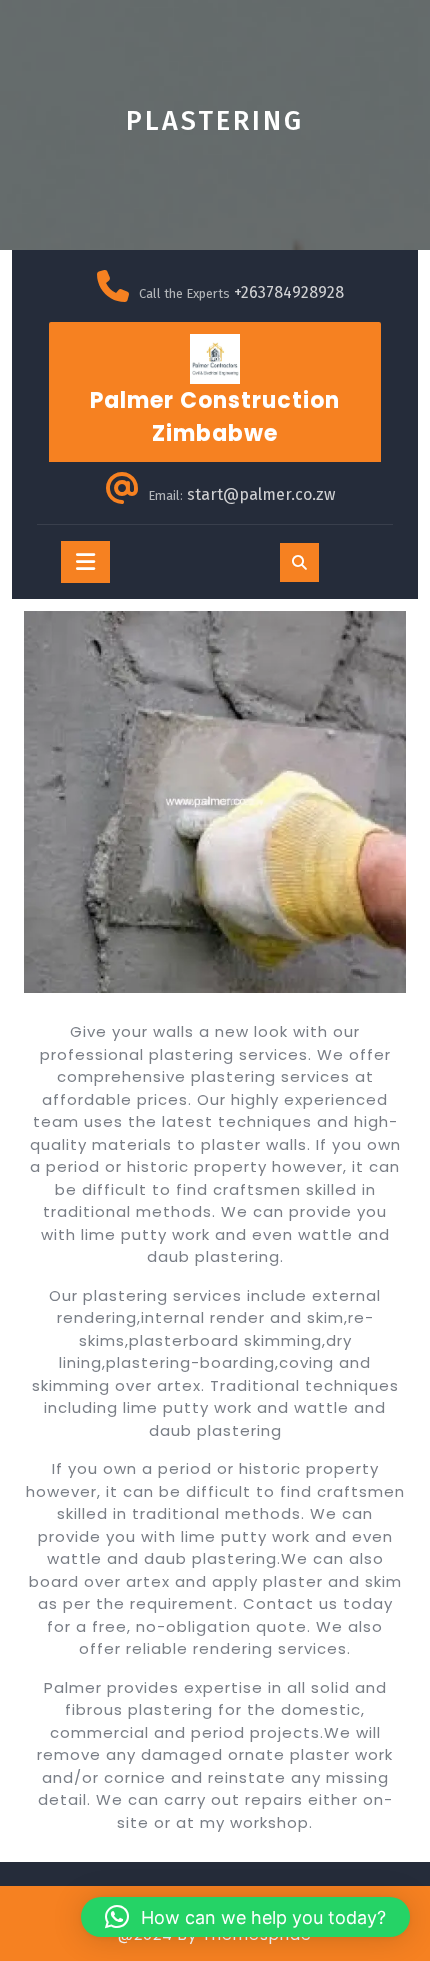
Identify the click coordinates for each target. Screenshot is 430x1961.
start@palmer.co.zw (261, 494)
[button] (245, 1917)
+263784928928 (289, 292)
